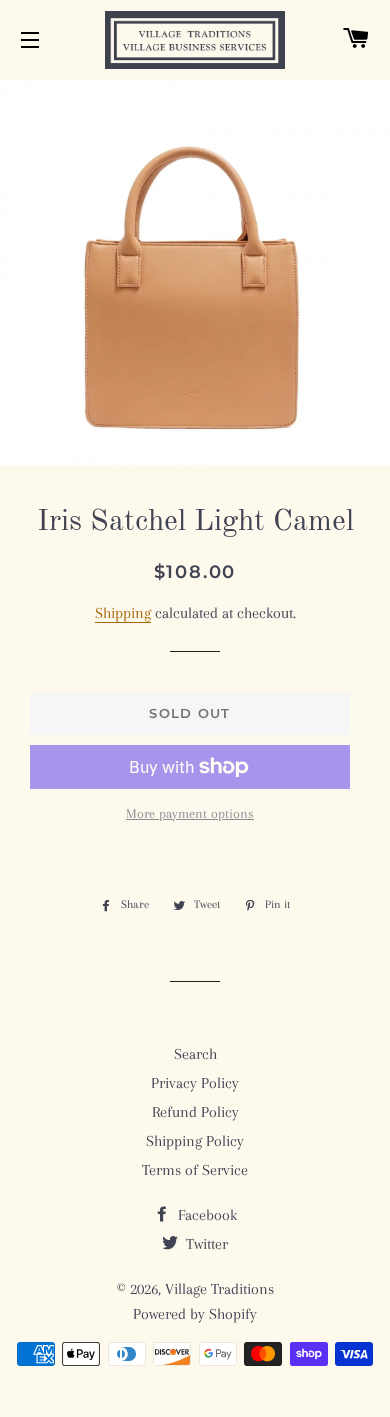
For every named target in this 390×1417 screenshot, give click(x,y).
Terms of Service (195, 1170)
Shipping (123, 613)
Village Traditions (219, 1289)
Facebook (205, 1215)
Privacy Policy (195, 1083)
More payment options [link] (190, 813)
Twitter (205, 1244)
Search (195, 1054)
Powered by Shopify (195, 1314)
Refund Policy (195, 1112)
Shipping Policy (195, 1141)
